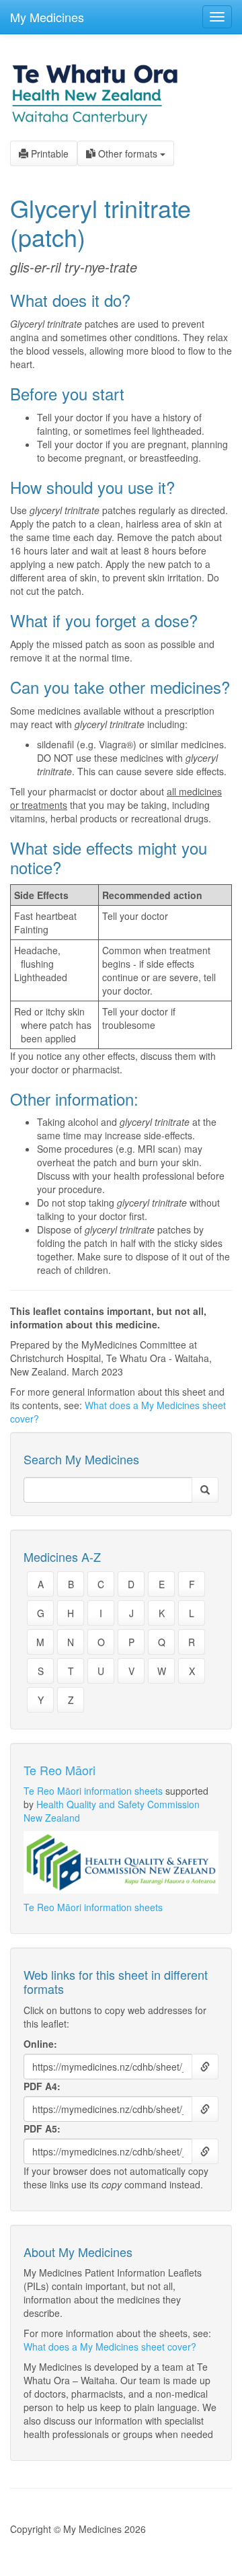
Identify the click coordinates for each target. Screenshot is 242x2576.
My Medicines (47, 17)
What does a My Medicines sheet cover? (110, 2347)
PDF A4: (42, 2086)
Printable (48, 153)
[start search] (205, 1490)
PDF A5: (42, 2128)
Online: (40, 2044)
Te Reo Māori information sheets (93, 1791)
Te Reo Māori (59, 1770)
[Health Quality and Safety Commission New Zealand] (121, 1862)
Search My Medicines (81, 1460)
